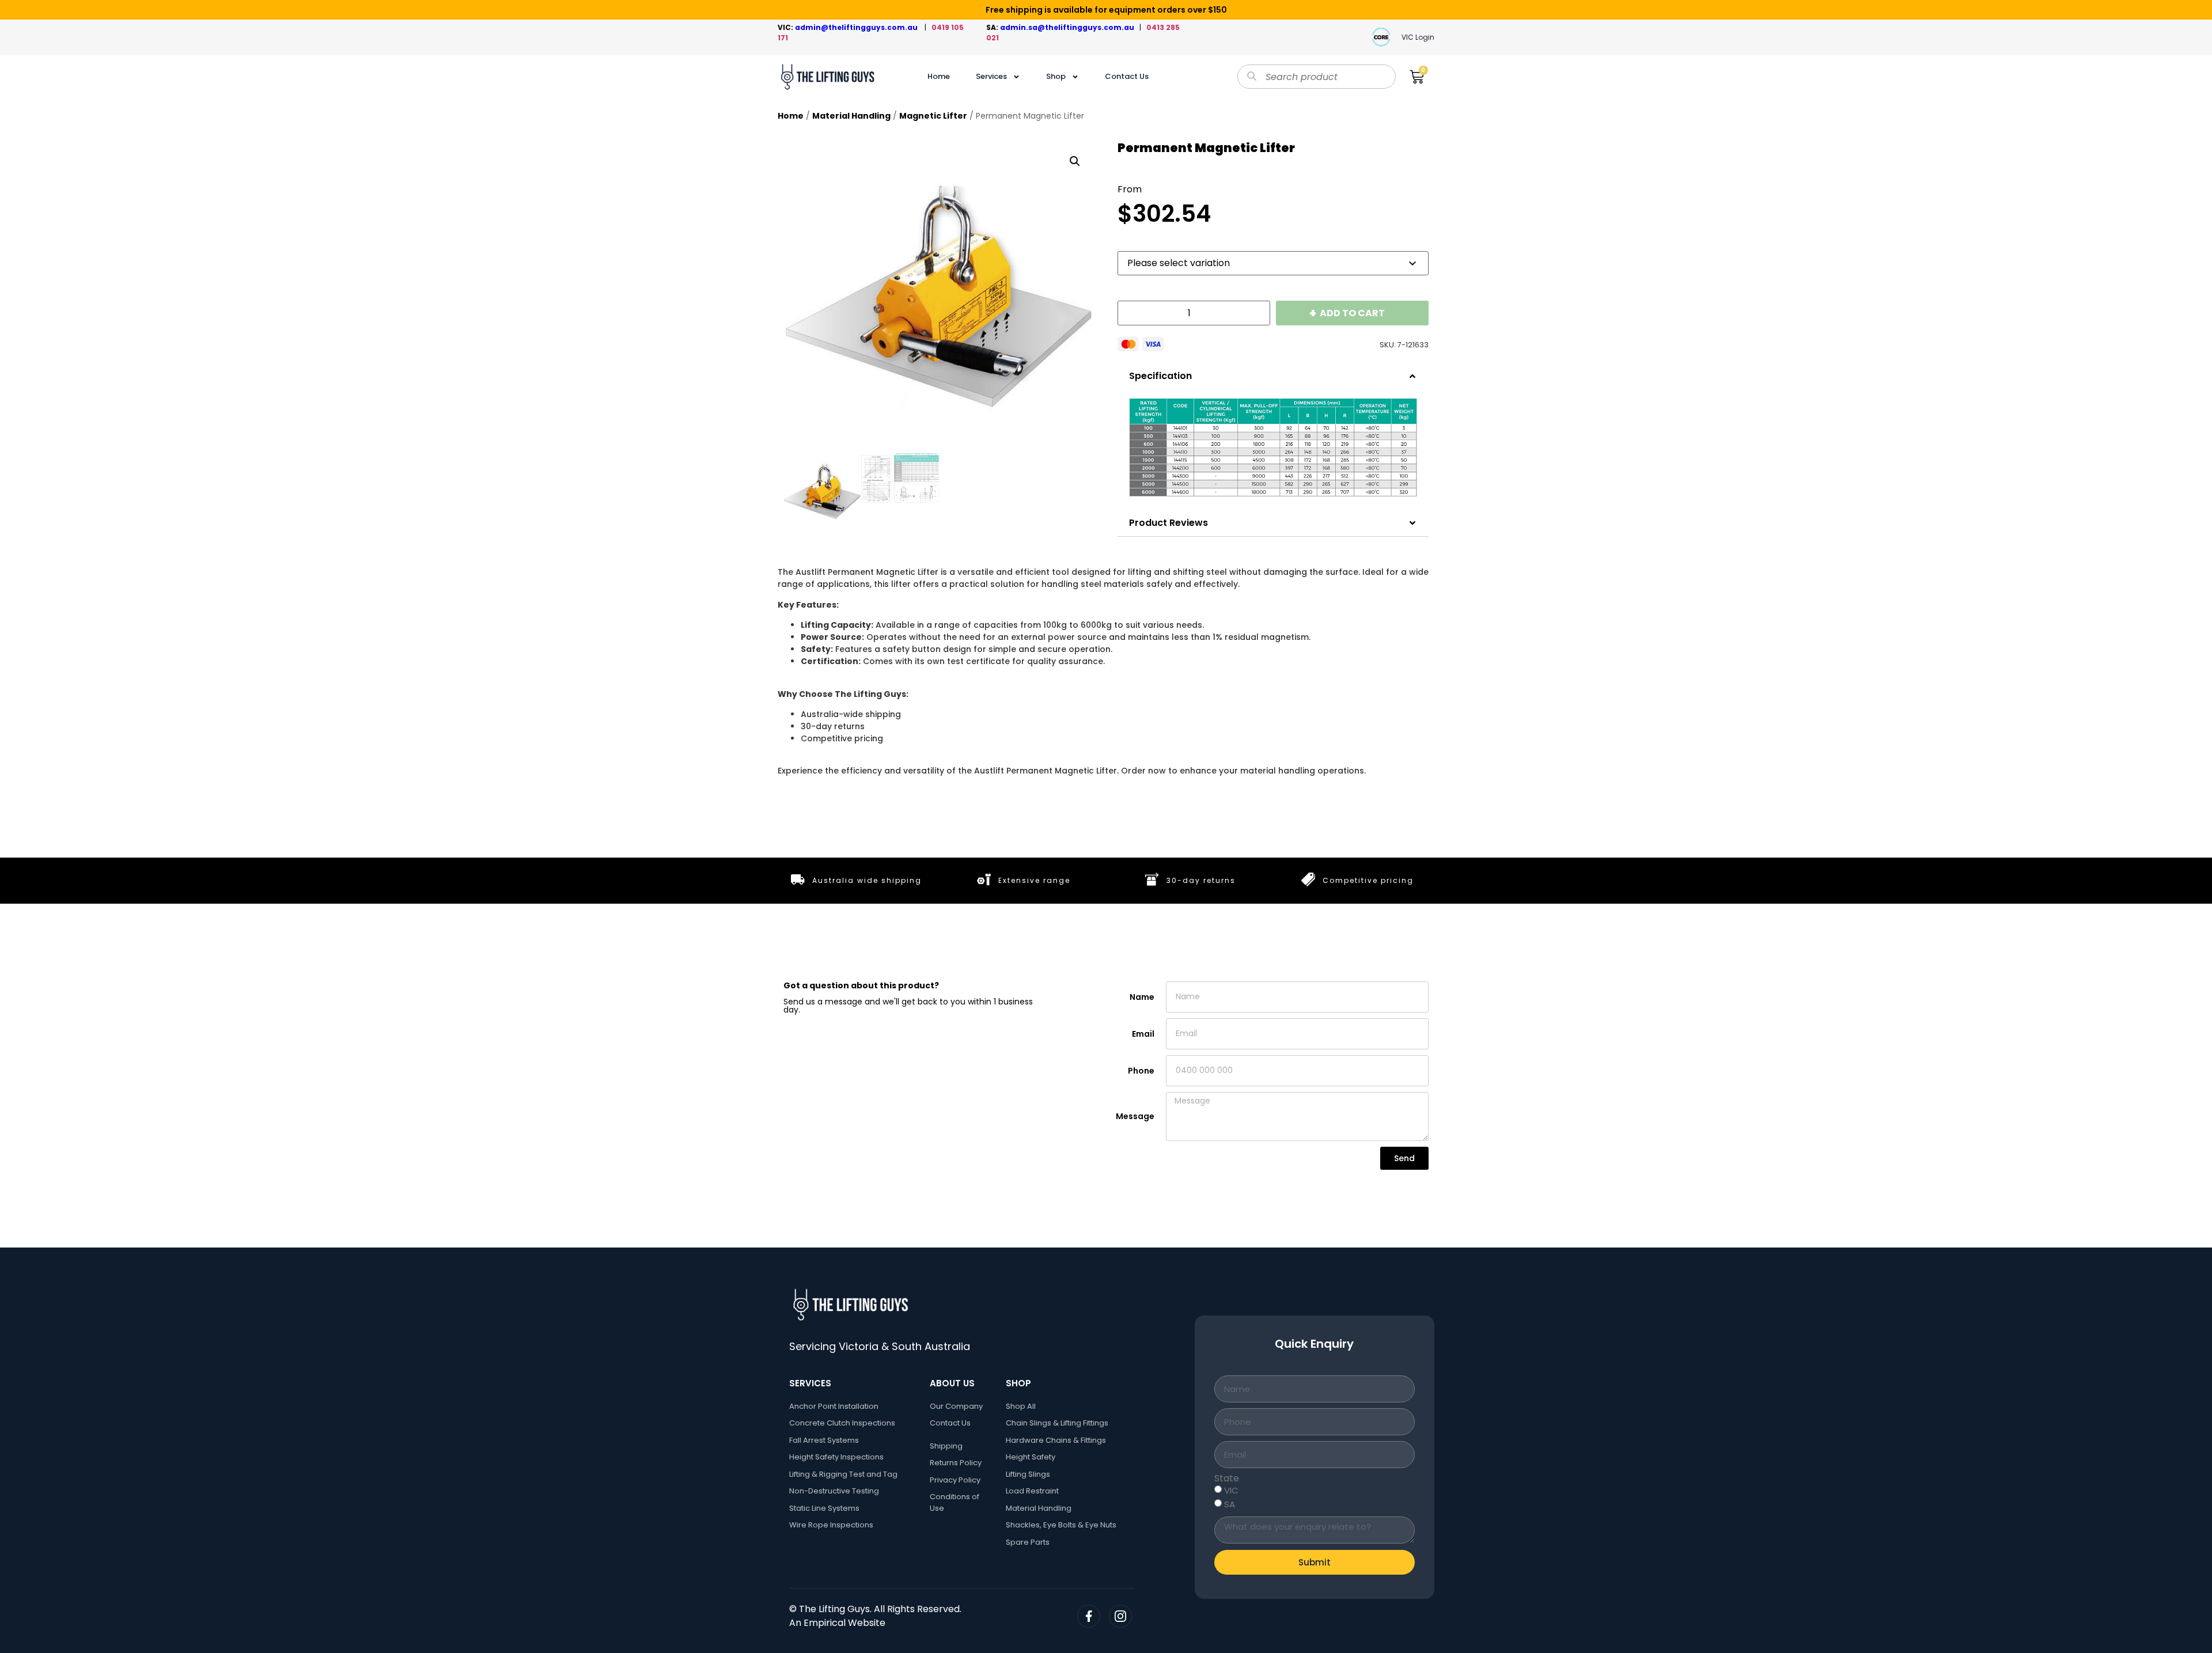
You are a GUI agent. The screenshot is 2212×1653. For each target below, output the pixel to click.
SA (1230, 1504)
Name (1142, 997)
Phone (1141, 1071)
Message (1135, 1116)
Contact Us (1127, 76)
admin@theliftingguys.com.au (858, 27)
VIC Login (1418, 37)
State (1227, 1478)
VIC (1231, 1490)
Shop (1056, 76)
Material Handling (851, 116)
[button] (1075, 161)
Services (991, 76)
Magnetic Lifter (933, 116)
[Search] (1252, 77)
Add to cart (1352, 313)
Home (939, 76)
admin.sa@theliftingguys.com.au (1070, 27)
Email (1143, 1034)
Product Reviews (1169, 523)
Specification (1160, 376)
